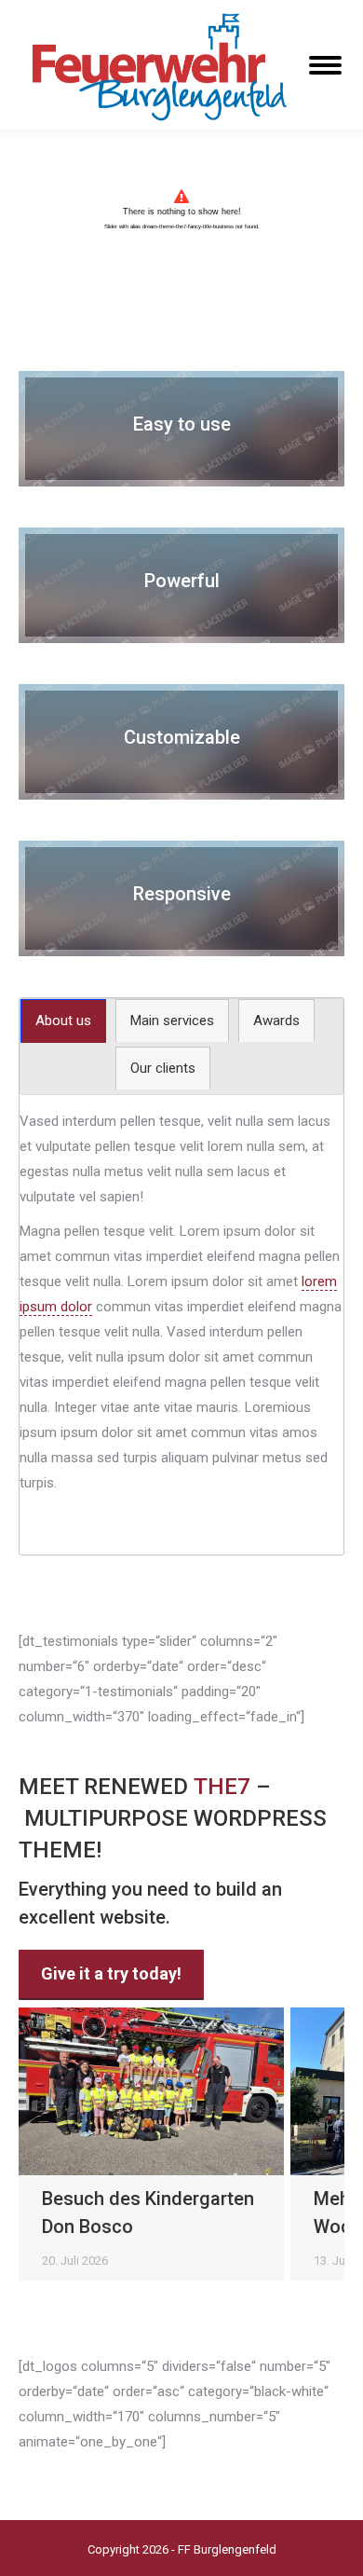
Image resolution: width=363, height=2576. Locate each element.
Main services (172, 1021)
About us (63, 1021)
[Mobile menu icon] (325, 65)
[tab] (63, 1021)
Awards (276, 1021)
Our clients (163, 1068)
